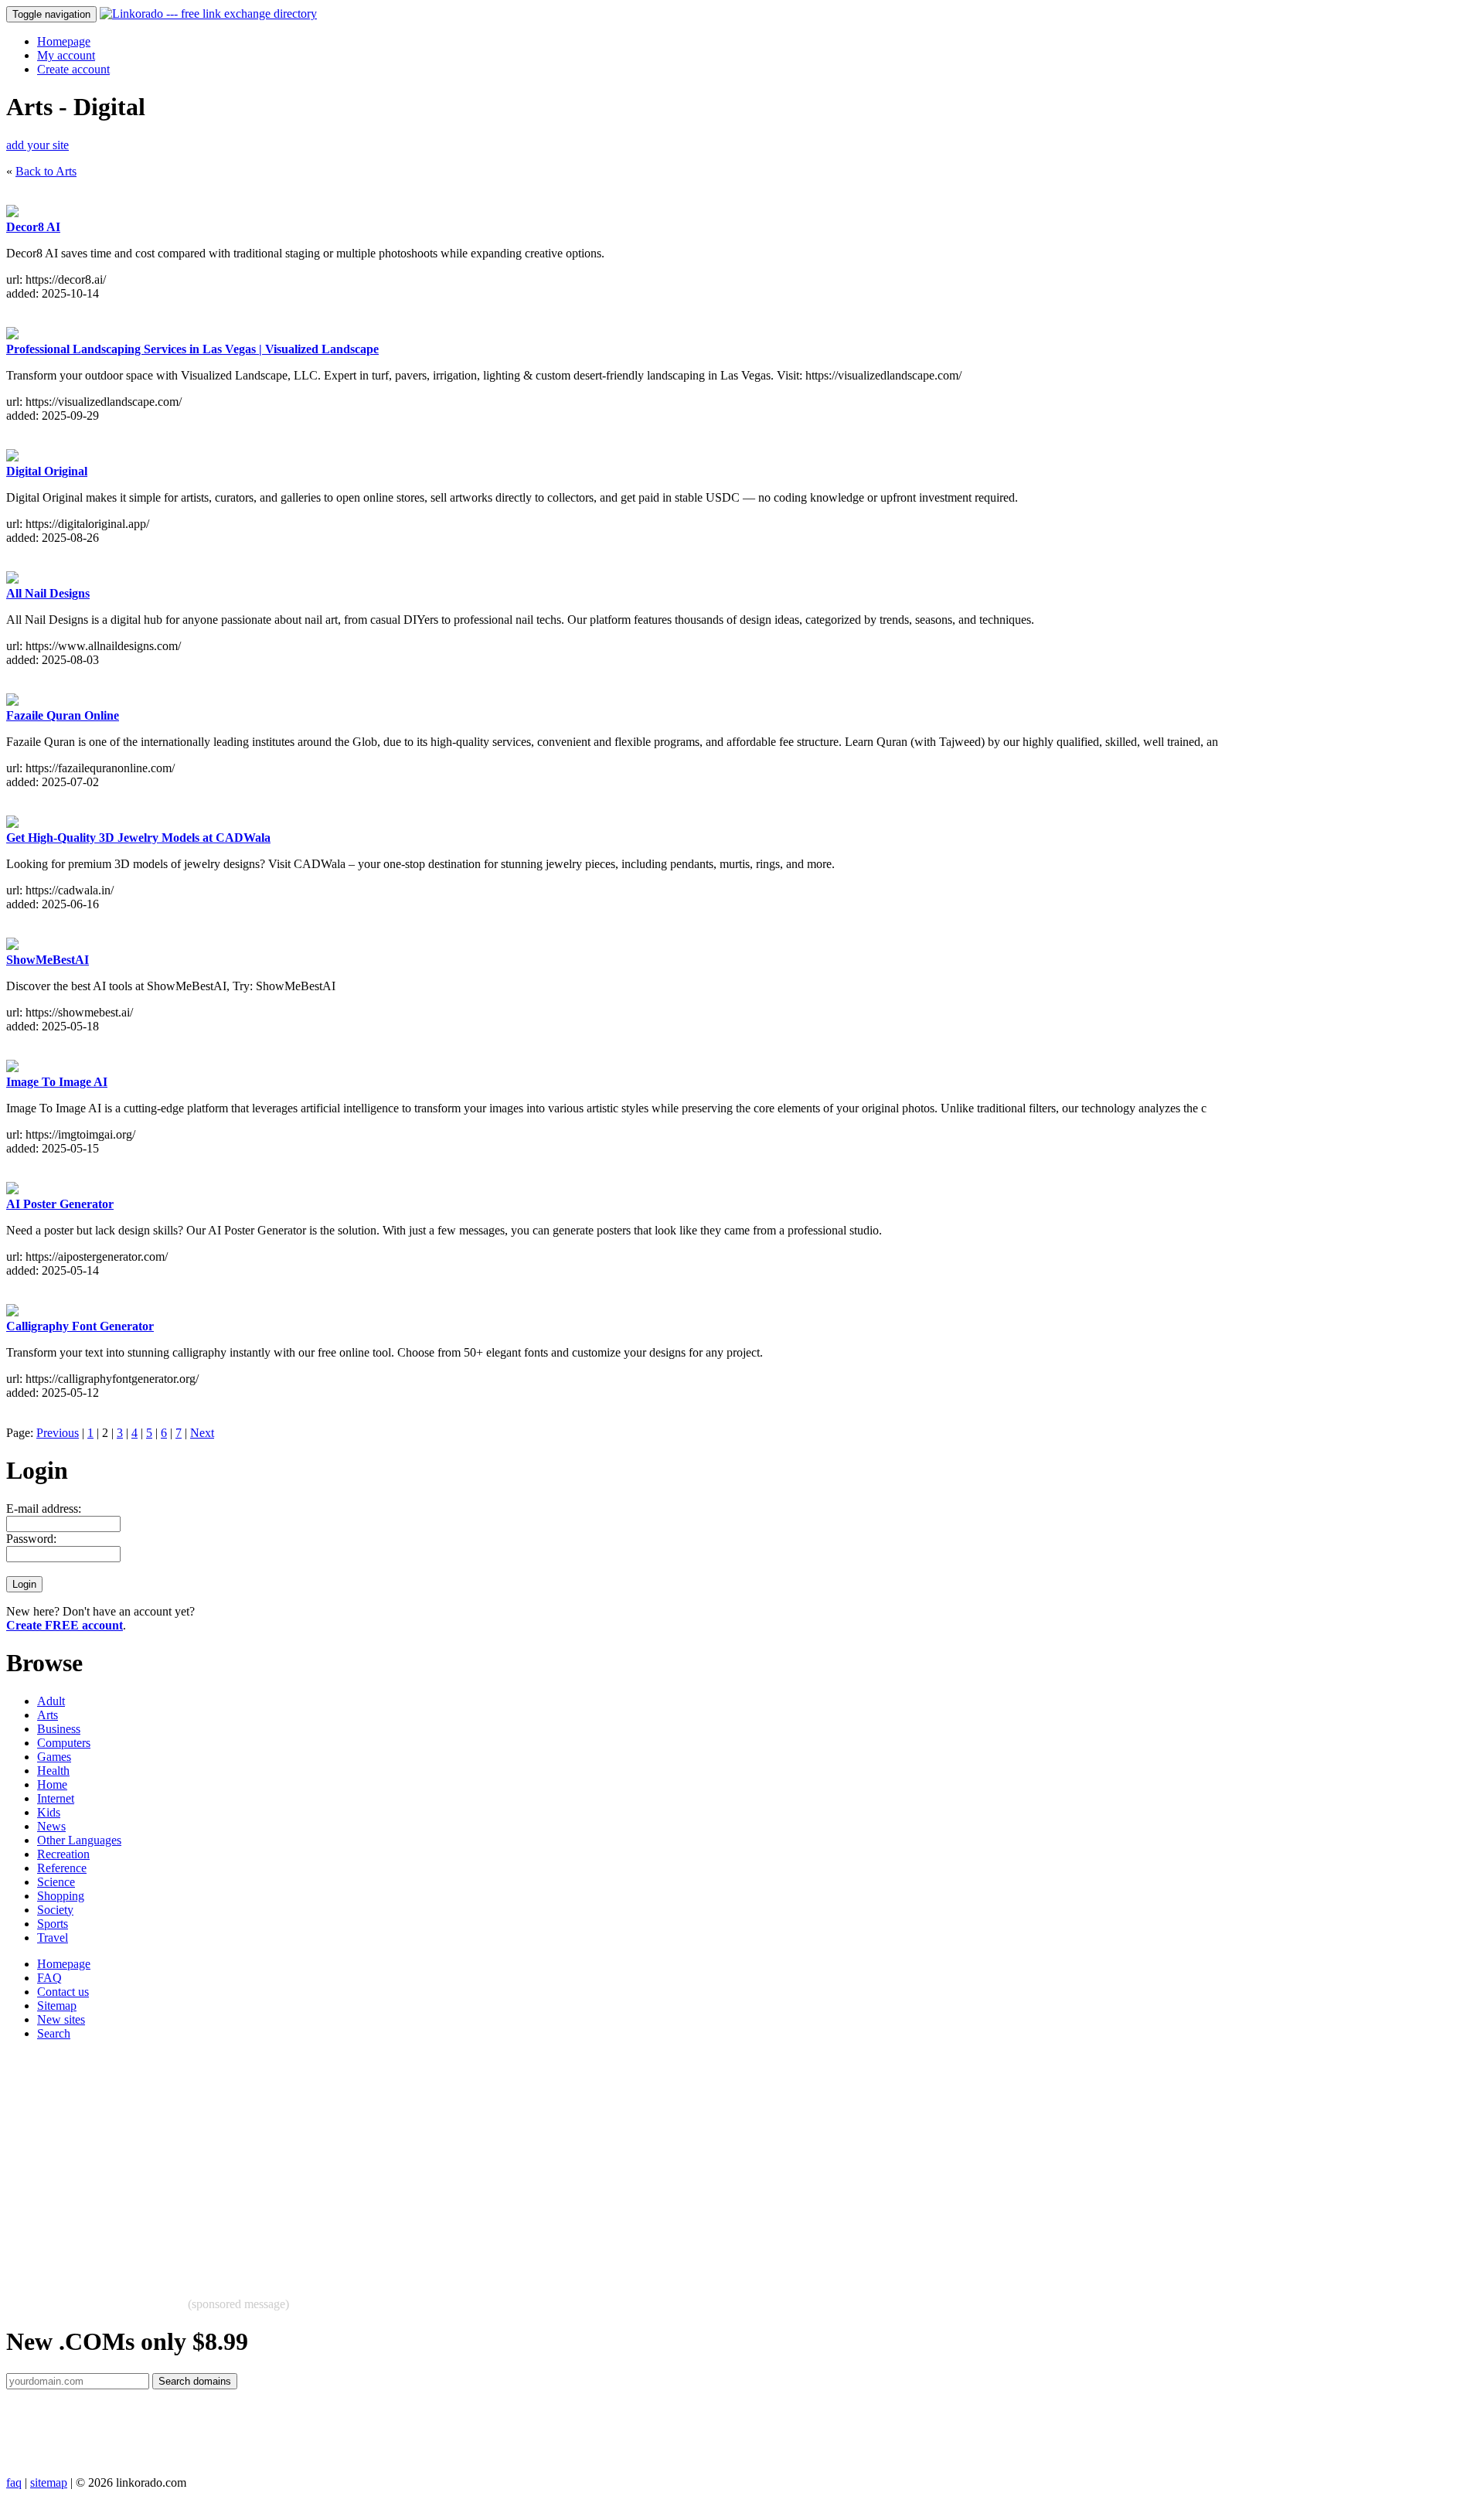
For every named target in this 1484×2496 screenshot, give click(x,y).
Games (54, 1757)
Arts (48, 1715)
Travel (53, 1938)
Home (52, 1784)
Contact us (63, 1992)
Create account (73, 69)
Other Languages (79, 1840)
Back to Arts (46, 171)
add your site (37, 145)
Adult (51, 1701)
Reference (62, 1868)
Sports (53, 1924)
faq (14, 2482)
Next (202, 1433)
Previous (58, 1433)
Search (54, 2033)
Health (53, 1771)
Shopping (61, 1896)
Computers (64, 1743)
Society (55, 1910)
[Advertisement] (470, 2161)
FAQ (49, 1978)
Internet (56, 1798)
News (51, 1826)
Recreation (63, 1854)
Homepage (64, 41)
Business (59, 1729)
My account (66, 55)
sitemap (49, 2482)
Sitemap (57, 2006)
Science (56, 1882)
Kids (49, 1812)
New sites (61, 2019)
